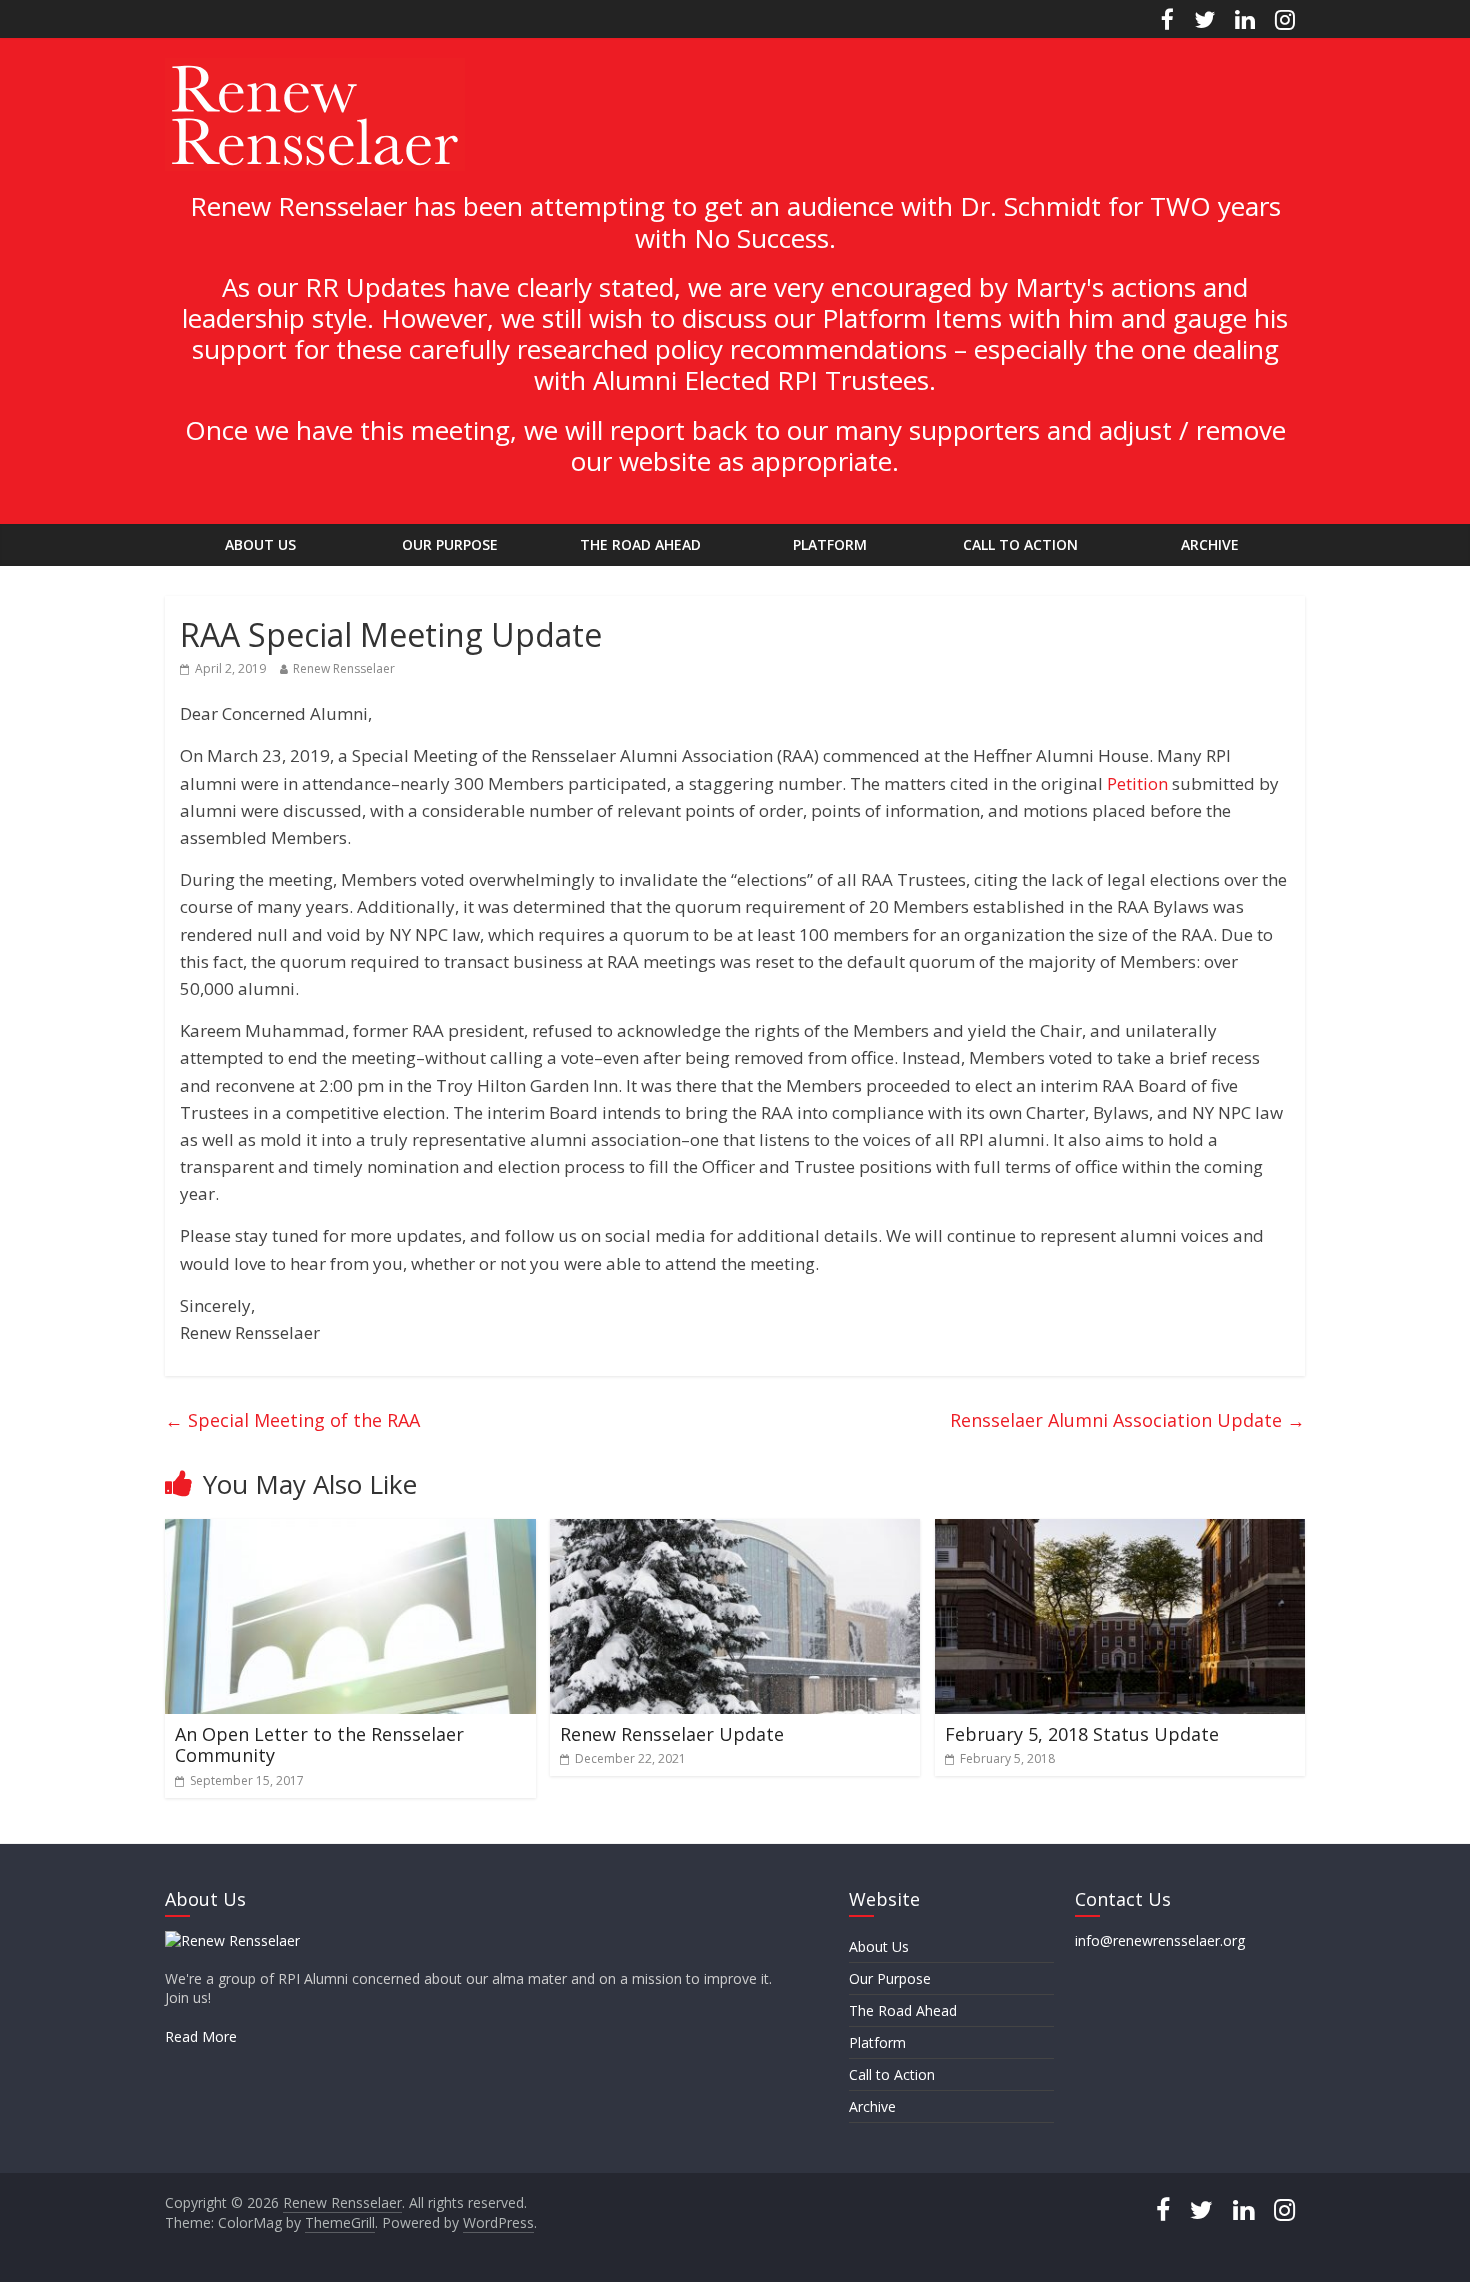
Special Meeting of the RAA (292, 1420)
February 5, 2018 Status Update (1082, 1734)
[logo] (232, 1940)
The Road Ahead (640, 544)
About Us (260, 544)
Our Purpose (450, 544)
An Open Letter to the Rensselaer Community (319, 1745)
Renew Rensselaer (344, 668)
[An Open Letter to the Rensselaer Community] (350, 1531)
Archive (1210, 544)
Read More (201, 2036)
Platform (830, 544)
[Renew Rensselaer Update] (735, 1531)
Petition (1137, 783)
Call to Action (1020, 544)
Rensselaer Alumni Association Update (1127, 1420)
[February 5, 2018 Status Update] (1120, 1531)
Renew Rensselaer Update (672, 1734)
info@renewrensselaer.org (1160, 1940)
